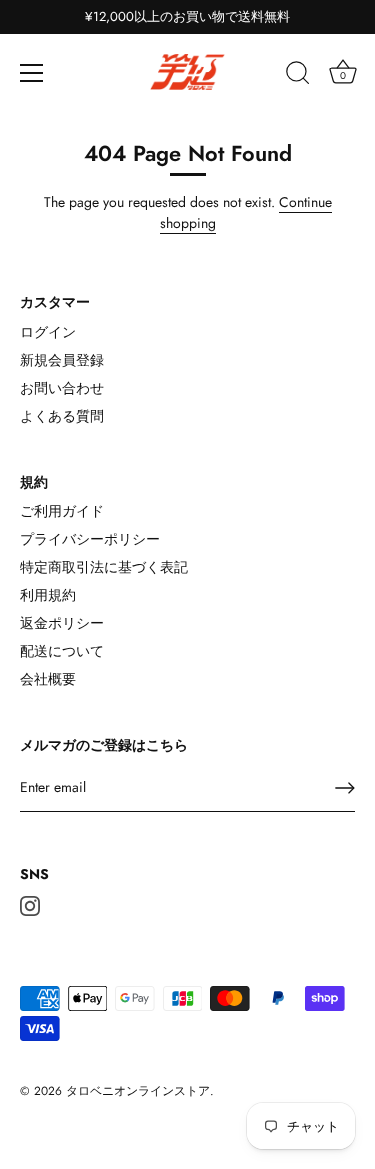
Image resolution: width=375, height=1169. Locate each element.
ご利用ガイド (62, 511)
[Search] (298, 76)
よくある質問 (62, 416)
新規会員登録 (62, 360)
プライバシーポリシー (90, 539)
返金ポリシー (62, 623)
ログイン (48, 332)
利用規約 (48, 595)
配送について (62, 651)
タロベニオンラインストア (138, 1090)
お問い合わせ (62, 388)
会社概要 (48, 679)
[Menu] (32, 73)
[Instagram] (30, 904)
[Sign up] (345, 788)
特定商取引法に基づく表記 (104, 567)
